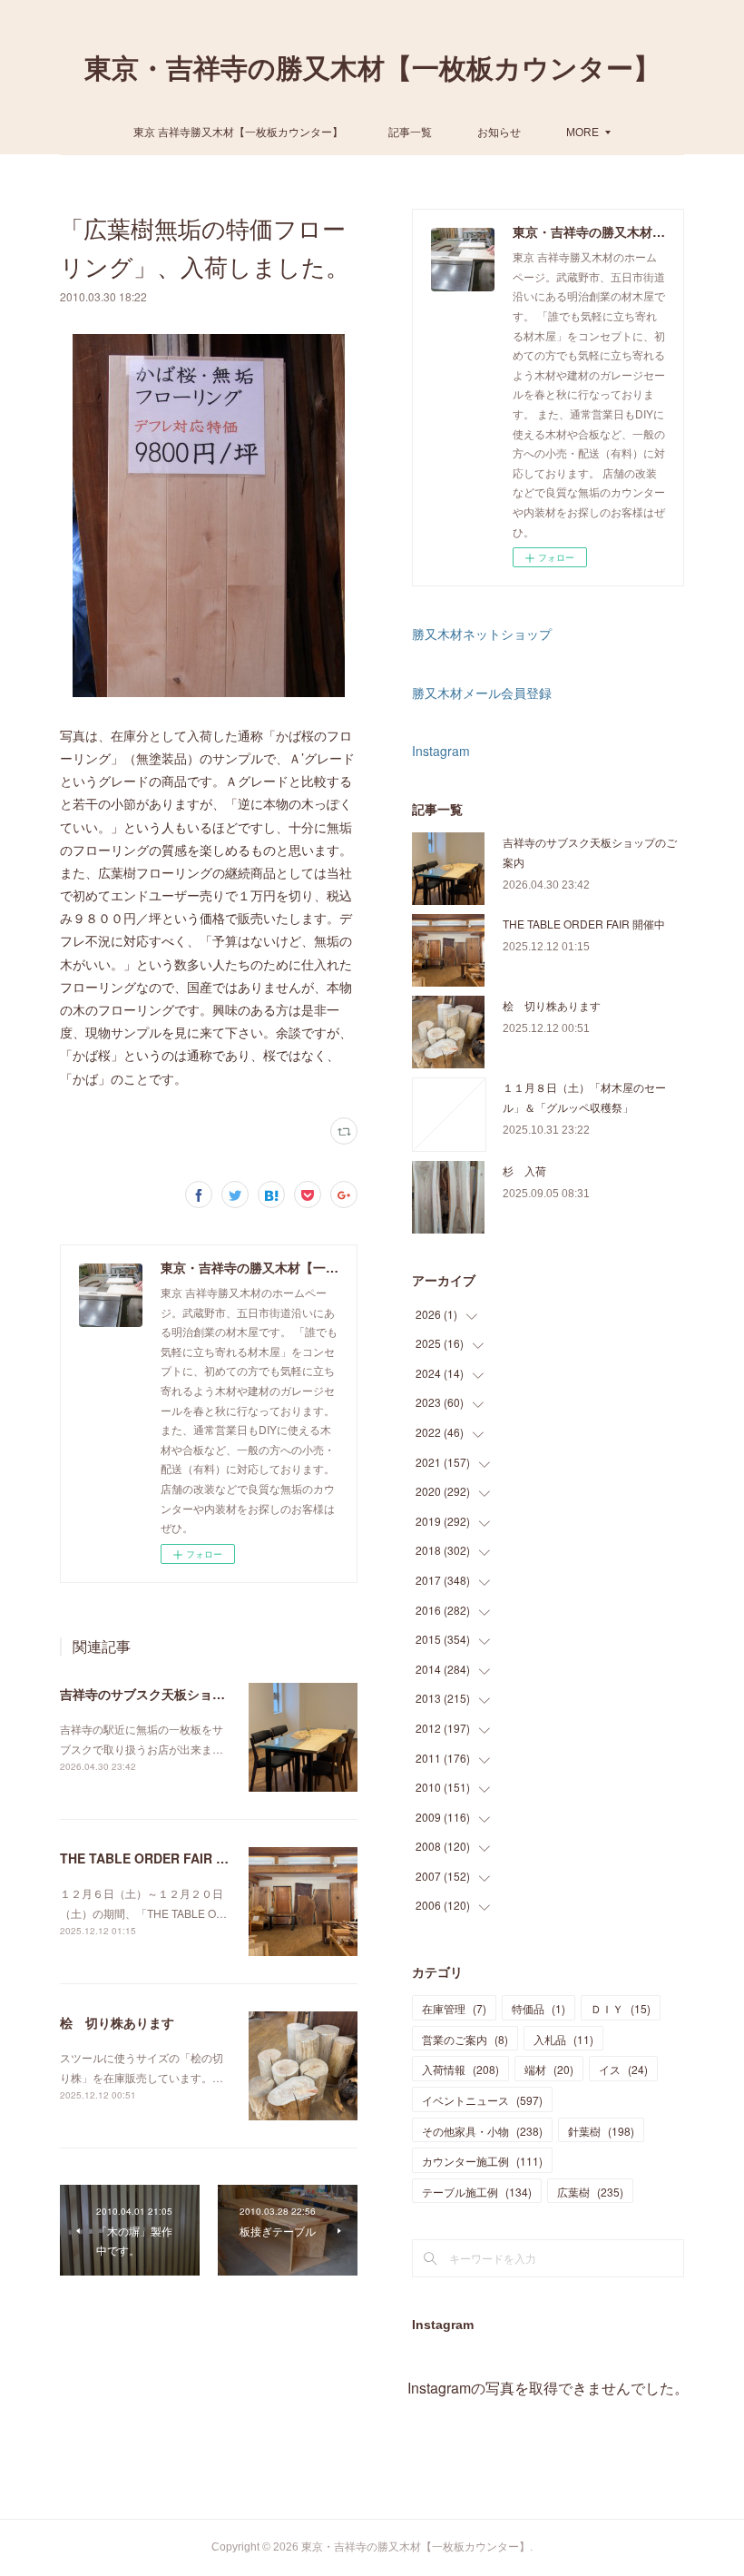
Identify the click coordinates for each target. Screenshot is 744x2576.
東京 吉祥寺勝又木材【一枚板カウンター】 (238, 131)
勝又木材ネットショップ (482, 634)
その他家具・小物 (482, 2131)
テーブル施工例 (477, 2192)
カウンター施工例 (482, 2161)
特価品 (538, 2008)
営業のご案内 (465, 2039)
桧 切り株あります (117, 2022)
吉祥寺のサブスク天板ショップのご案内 (174, 1694)
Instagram (441, 751)
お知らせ (499, 131)
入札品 (563, 2039)
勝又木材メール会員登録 (482, 693)
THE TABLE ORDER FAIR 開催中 (157, 1858)
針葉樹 (601, 2131)
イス (623, 2069)
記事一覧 (410, 131)
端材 (549, 2069)
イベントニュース (482, 2100)
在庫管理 (454, 2008)
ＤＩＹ (621, 2008)
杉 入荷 (524, 1170)
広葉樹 (590, 2192)
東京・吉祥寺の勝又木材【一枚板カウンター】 (372, 69)
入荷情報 (460, 2069)
